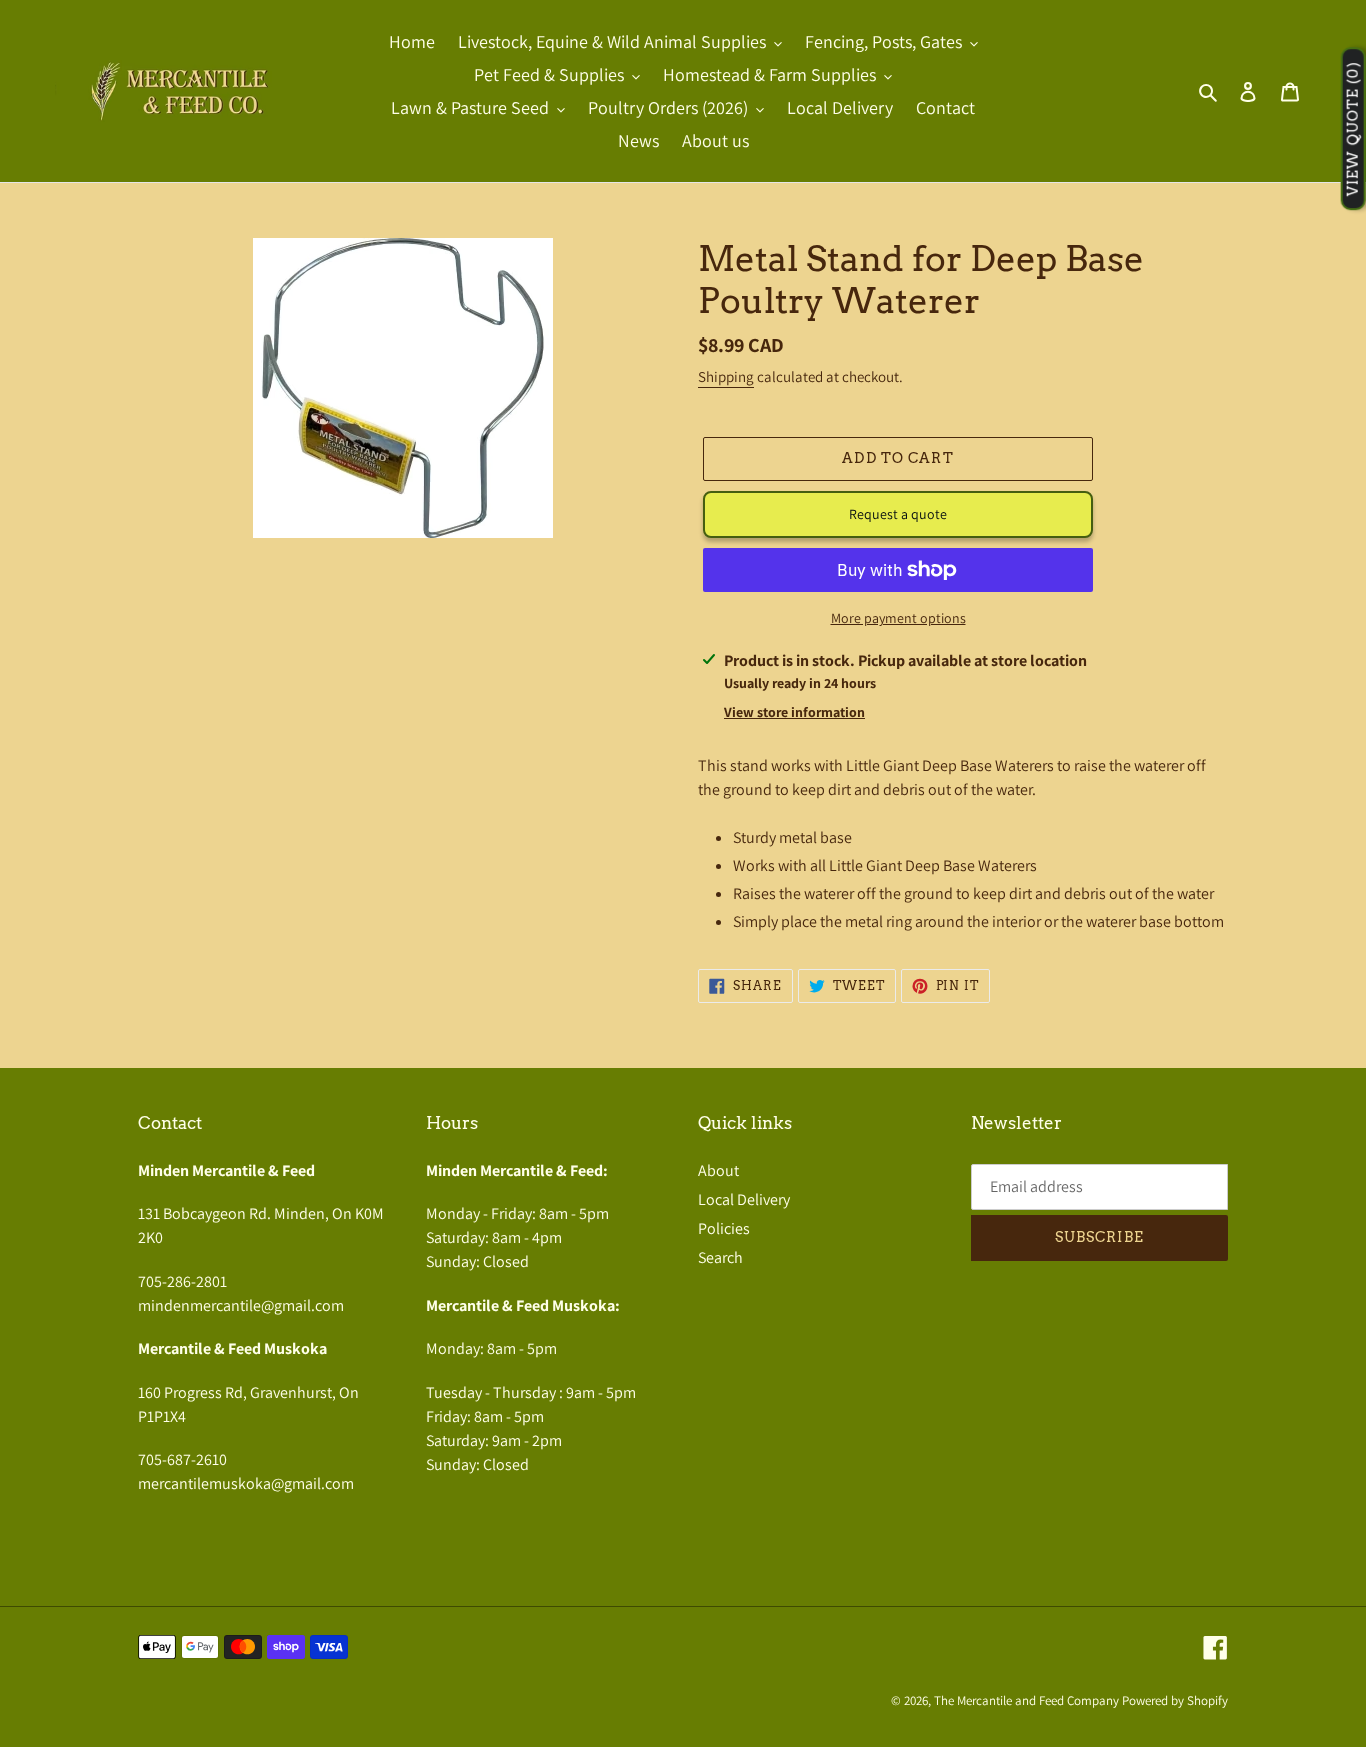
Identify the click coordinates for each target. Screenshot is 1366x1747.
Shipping (726, 376)
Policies (724, 1228)
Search (720, 1257)
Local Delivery (744, 1199)
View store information (794, 712)
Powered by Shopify (1175, 1700)
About (718, 1170)
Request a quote (898, 514)
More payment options (898, 618)
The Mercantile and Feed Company (1026, 1700)
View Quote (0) (1353, 129)
